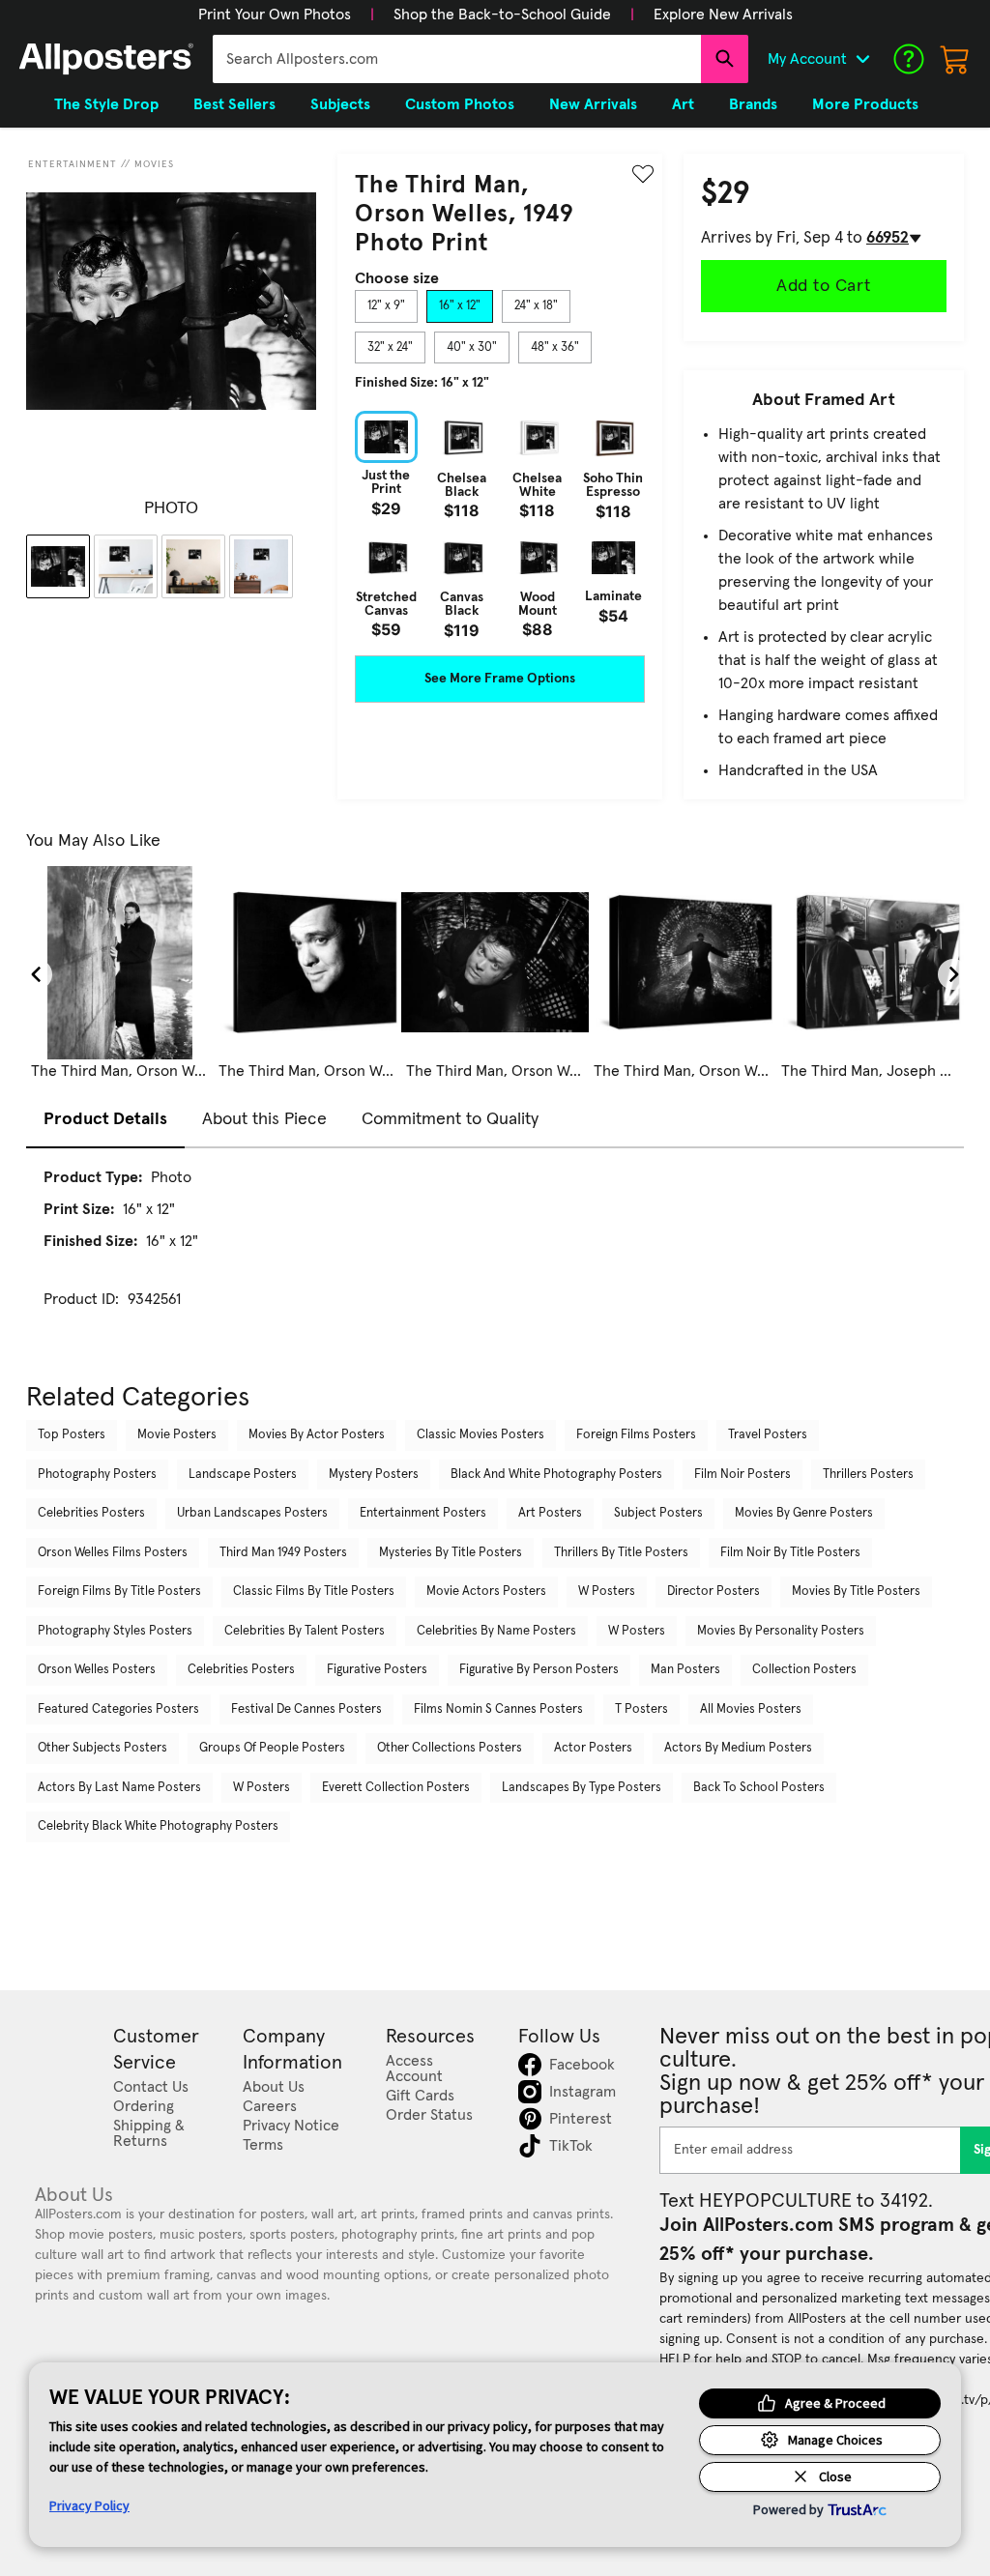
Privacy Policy (89, 2505)
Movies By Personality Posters (781, 1631)
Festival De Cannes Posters (306, 1709)
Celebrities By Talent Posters (305, 1631)
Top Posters (72, 1435)
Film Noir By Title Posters (790, 1553)
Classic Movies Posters (480, 1435)
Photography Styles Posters (115, 1631)
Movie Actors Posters (486, 1592)
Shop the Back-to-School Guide (502, 14)
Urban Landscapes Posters (252, 1513)
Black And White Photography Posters (556, 1475)
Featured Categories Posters (118, 1709)
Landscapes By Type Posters (582, 1788)
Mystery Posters (374, 1475)
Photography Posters (97, 1475)
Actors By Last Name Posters (119, 1788)
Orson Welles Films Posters (113, 1553)
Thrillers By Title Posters (621, 1553)
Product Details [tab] (105, 1119)
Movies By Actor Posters (317, 1435)
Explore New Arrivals (723, 14)
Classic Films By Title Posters (314, 1592)
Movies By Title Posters (856, 1592)
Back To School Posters (759, 1788)
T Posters (641, 1709)
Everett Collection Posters (396, 1788)
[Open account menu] (862, 59)
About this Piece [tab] (264, 1119)
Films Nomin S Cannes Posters (498, 1709)
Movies (154, 164)
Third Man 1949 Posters (283, 1553)
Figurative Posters (377, 1670)
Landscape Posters (243, 1475)
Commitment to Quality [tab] (450, 1119)
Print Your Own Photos (275, 14)
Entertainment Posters (423, 1513)
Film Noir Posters (742, 1475)
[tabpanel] (500, 524)
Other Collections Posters (450, 1748)
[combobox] (457, 59)
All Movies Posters (751, 1709)
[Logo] (106, 59)
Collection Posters (804, 1670)
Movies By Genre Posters (804, 1513)
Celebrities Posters (91, 1513)
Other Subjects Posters (102, 1748)
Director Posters (713, 1592)
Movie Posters (177, 1435)
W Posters (607, 1592)
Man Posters (685, 1670)
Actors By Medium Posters (738, 1748)
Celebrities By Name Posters (496, 1631)
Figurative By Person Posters (539, 1670)
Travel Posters (768, 1435)
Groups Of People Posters (272, 1748)
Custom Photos (460, 104)
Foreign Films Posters (636, 1435)
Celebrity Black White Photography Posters (158, 1826)
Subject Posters (658, 1513)
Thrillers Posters (868, 1475)
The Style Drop (106, 104)
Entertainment (73, 164)
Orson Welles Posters (97, 1670)
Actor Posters (593, 1748)
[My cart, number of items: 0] (955, 59)
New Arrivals (593, 104)
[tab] (386, 306)
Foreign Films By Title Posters (119, 1592)
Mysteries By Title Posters (451, 1553)
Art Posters (550, 1513)
